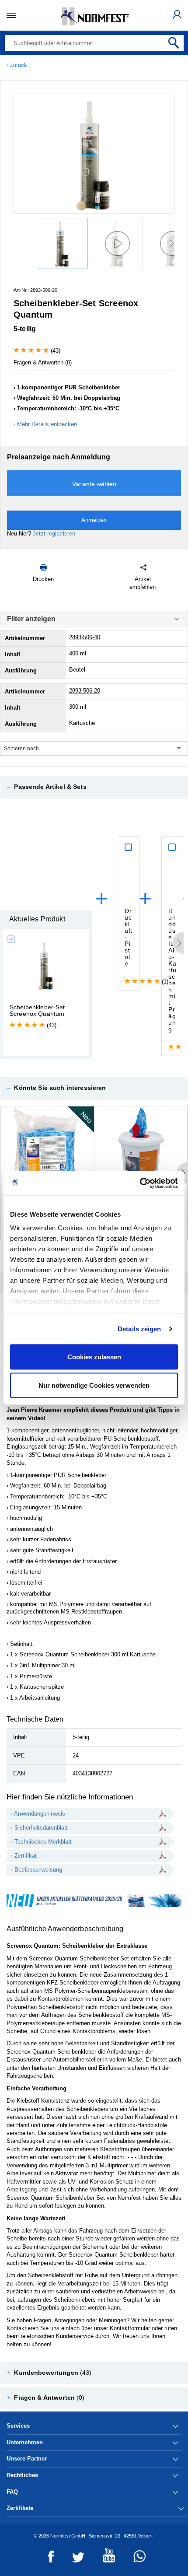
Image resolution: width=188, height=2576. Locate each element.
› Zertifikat (24, 1856)
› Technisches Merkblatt (41, 1842)
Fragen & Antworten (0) (43, 362)
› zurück (17, 65)
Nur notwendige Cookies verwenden (94, 1385)
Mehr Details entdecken (47, 424)
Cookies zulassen (94, 1356)
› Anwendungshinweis (38, 1814)
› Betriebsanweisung (37, 1870)
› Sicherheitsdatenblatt (39, 1828)
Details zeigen (139, 1329)
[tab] (94, 787)
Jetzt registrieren (54, 534)
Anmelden (94, 520)
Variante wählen (94, 484)
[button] (94, 787)
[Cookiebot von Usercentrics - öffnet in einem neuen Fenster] (140, 1183)
